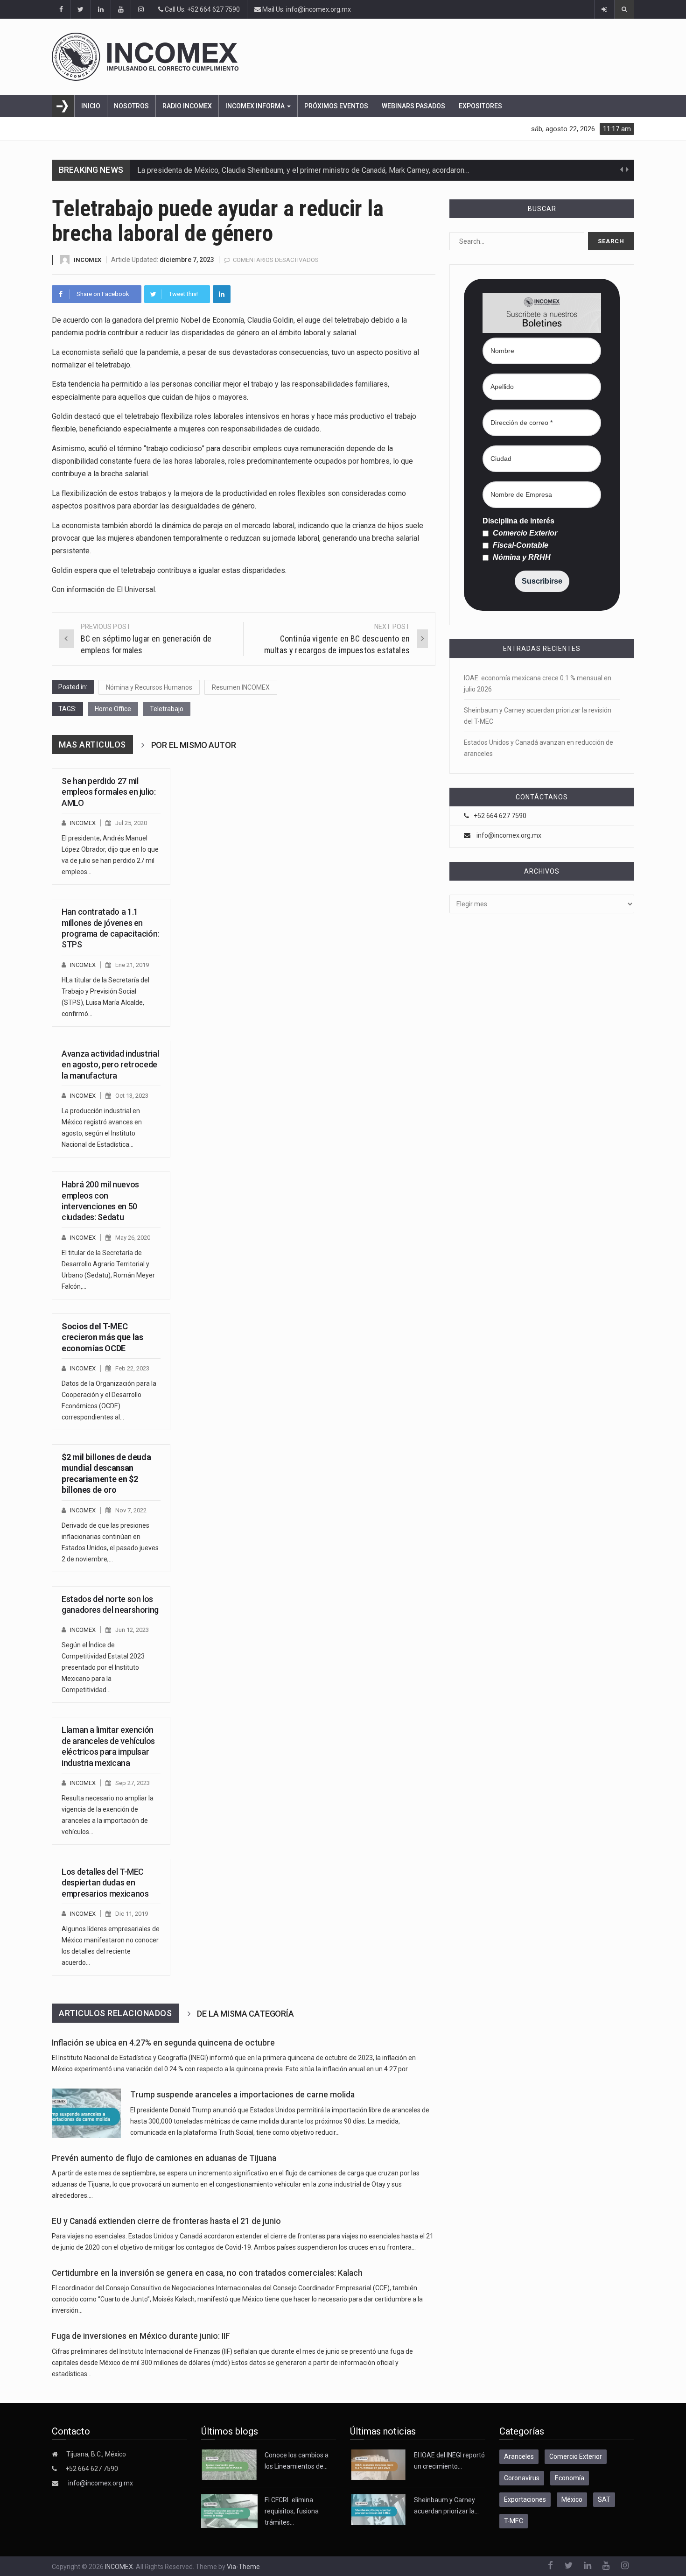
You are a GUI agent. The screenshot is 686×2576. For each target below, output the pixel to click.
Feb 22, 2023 (132, 1368)
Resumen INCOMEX (241, 687)
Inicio (91, 106)
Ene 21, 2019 (132, 965)
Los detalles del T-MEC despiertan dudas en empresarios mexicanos (105, 1883)
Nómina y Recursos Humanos (149, 687)
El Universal (136, 589)
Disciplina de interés (518, 521)
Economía (570, 2478)
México (572, 2499)
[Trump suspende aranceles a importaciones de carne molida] (86, 2113)
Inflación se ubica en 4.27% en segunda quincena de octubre (163, 2043)
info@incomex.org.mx (509, 835)
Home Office (113, 709)
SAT (604, 2499)
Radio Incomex (187, 106)
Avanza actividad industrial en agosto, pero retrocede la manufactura (110, 1065)
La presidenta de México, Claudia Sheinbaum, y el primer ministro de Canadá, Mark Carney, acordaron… (303, 170)
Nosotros (131, 106)
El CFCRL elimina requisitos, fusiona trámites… (292, 2511)
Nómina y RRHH (521, 558)
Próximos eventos (336, 106)
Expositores (480, 106)
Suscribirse (542, 581)
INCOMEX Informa (256, 106)
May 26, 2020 (133, 1238)
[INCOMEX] (343, 57)
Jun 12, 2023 (132, 1630)
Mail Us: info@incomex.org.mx (306, 9)
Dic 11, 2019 (132, 1914)
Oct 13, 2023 (132, 1096)
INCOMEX (87, 260)
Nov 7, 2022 (131, 1510)
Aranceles (519, 2456)
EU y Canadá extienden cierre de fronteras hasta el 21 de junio (166, 2221)
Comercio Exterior (524, 533)
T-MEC (514, 2521)
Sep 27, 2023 (133, 1783)
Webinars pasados (413, 106)
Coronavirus (522, 2478)
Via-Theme (243, 2567)
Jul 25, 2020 (131, 823)
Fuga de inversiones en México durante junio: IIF (141, 2336)
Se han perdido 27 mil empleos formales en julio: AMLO (109, 792)
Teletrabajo (167, 709)
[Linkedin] (222, 294)
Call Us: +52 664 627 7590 (202, 9)
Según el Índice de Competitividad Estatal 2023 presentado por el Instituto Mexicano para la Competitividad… (103, 1667)
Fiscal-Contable (520, 545)
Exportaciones (525, 2499)
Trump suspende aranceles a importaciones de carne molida (242, 2095)
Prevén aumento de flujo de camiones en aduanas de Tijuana (164, 2158)
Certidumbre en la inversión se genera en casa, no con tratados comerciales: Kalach (207, 2273)
